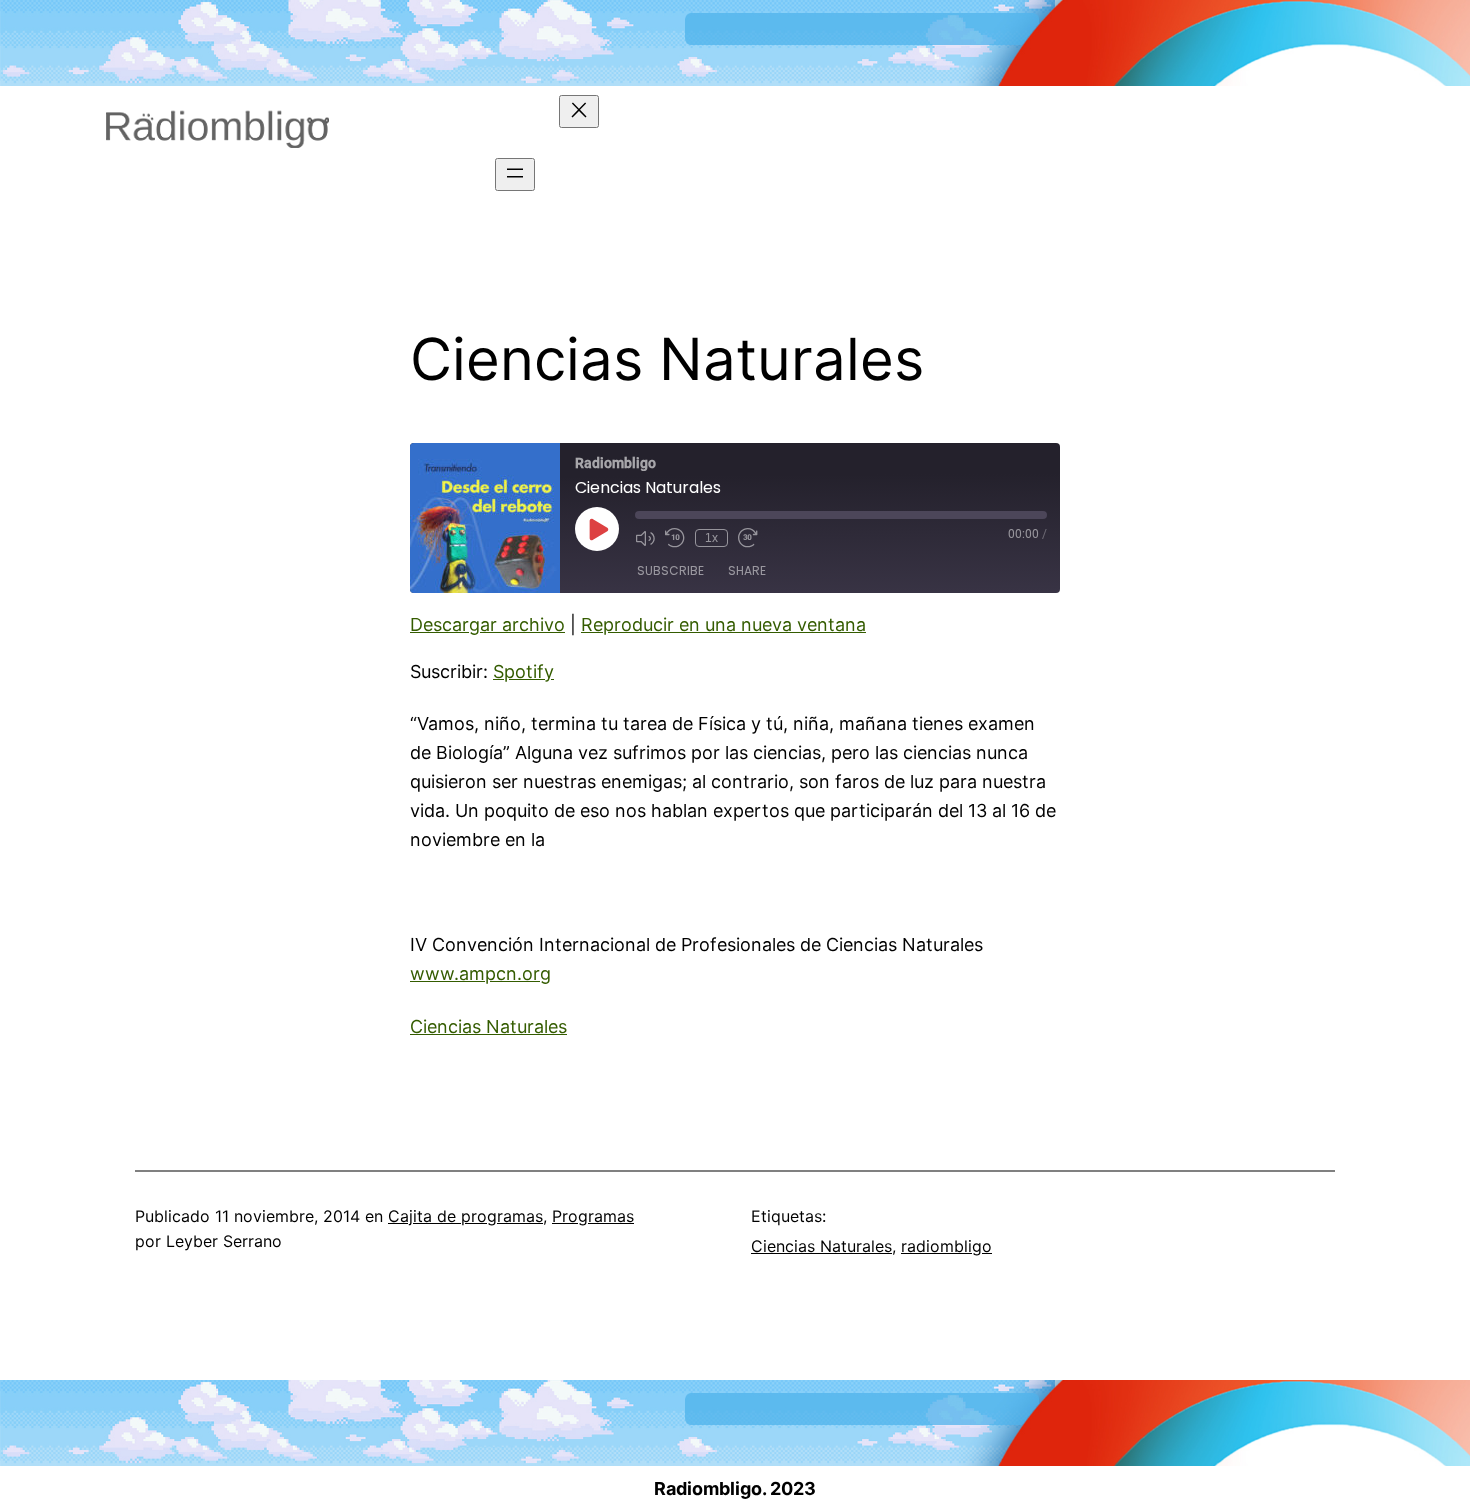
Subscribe (670, 570)
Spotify (523, 671)
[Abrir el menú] (515, 174)
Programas (593, 1216)
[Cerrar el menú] (579, 111)
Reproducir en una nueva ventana (723, 624)
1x (711, 538)
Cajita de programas (465, 1216)
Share (747, 570)
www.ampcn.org (480, 973)
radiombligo (946, 1246)
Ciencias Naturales (488, 1026)
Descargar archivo (487, 624)
